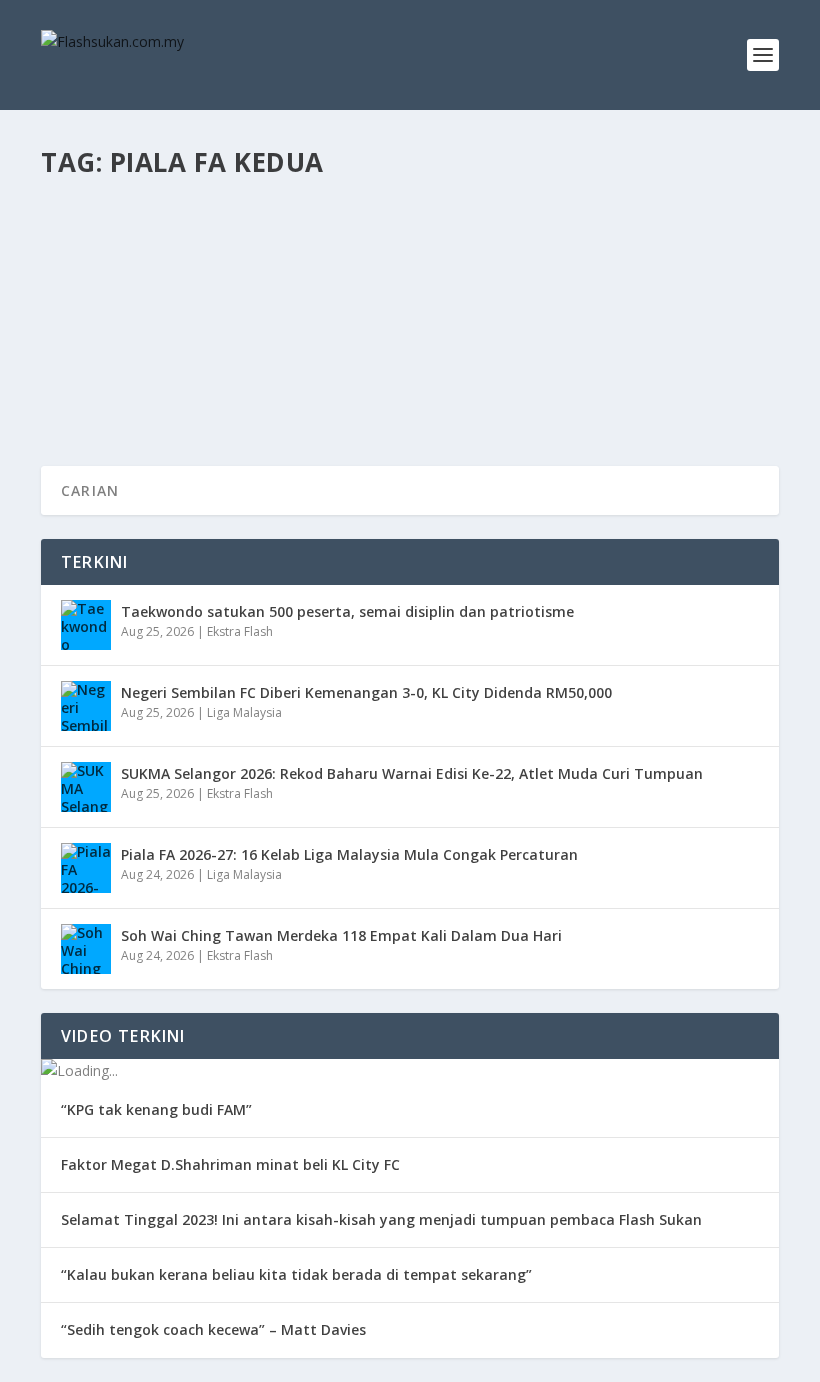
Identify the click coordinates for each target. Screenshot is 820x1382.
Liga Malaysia (306, 299)
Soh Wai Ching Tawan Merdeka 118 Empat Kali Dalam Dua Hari (341, 935)
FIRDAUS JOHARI (123, 299)
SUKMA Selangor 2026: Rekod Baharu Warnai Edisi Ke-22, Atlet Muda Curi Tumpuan (412, 773)
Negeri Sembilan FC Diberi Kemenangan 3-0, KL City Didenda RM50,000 (366, 692)
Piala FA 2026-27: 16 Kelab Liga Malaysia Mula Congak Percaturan (349, 854)
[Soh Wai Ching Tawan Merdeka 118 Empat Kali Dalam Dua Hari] (86, 949)
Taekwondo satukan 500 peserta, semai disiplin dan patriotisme (347, 611)
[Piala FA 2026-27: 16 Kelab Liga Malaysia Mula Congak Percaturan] (86, 868)
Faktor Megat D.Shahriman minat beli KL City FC (230, 1164)
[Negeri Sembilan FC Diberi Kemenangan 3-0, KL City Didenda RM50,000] (86, 706)
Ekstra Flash (240, 631)
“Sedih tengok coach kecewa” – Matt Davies (213, 1329)
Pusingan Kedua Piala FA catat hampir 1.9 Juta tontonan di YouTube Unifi (408, 269)
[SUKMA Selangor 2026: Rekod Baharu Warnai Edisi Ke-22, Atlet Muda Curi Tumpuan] (86, 787)
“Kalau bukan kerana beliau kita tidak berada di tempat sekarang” (296, 1274)
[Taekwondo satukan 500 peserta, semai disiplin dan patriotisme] (86, 625)
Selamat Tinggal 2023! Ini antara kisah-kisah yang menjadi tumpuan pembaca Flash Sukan (381, 1219)
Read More (113, 378)
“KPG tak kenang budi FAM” (156, 1109)
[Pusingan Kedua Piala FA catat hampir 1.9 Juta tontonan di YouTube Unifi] (408, 227)
